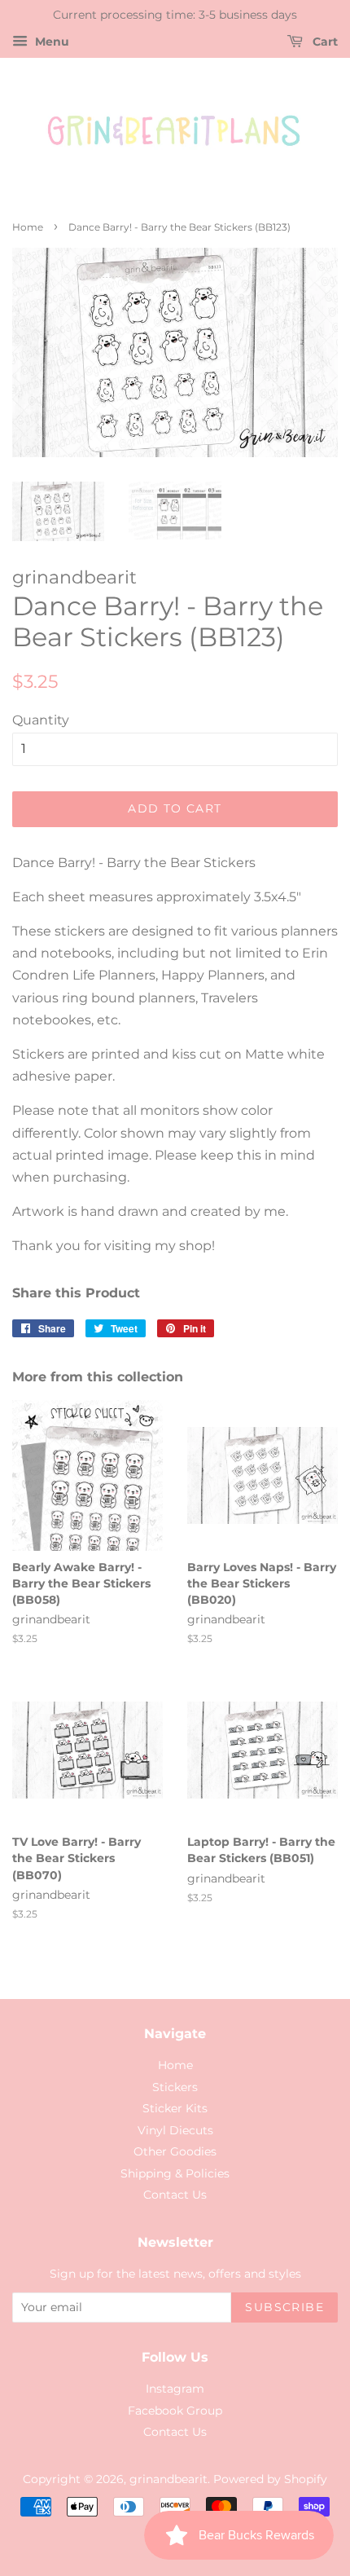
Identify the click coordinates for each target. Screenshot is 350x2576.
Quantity (41, 720)
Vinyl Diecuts (175, 2130)
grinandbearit (168, 2479)
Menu (50, 42)
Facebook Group (175, 2411)
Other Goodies (175, 2151)
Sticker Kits (175, 2108)
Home (28, 227)
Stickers (175, 2087)
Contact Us (175, 2195)
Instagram (175, 2389)
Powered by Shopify (270, 2479)
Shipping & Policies (175, 2173)
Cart (324, 42)
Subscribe (284, 2307)
